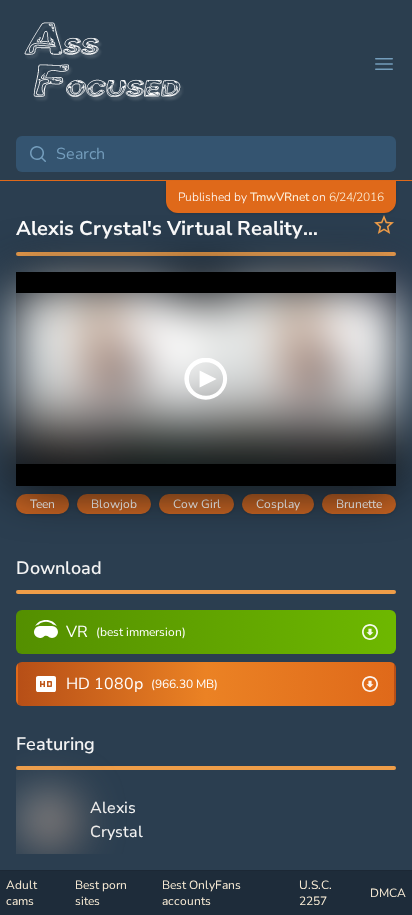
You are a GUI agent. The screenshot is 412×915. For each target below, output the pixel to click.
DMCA (388, 893)
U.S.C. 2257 (315, 893)
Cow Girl (197, 504)
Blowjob (114, 504)
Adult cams (21, 893)
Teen (42, 504)
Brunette (359, 504)
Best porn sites (101, 893)
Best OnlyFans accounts (201, 893)
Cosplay (278, 504)
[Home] (104, 64)
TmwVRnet (279, 197)
